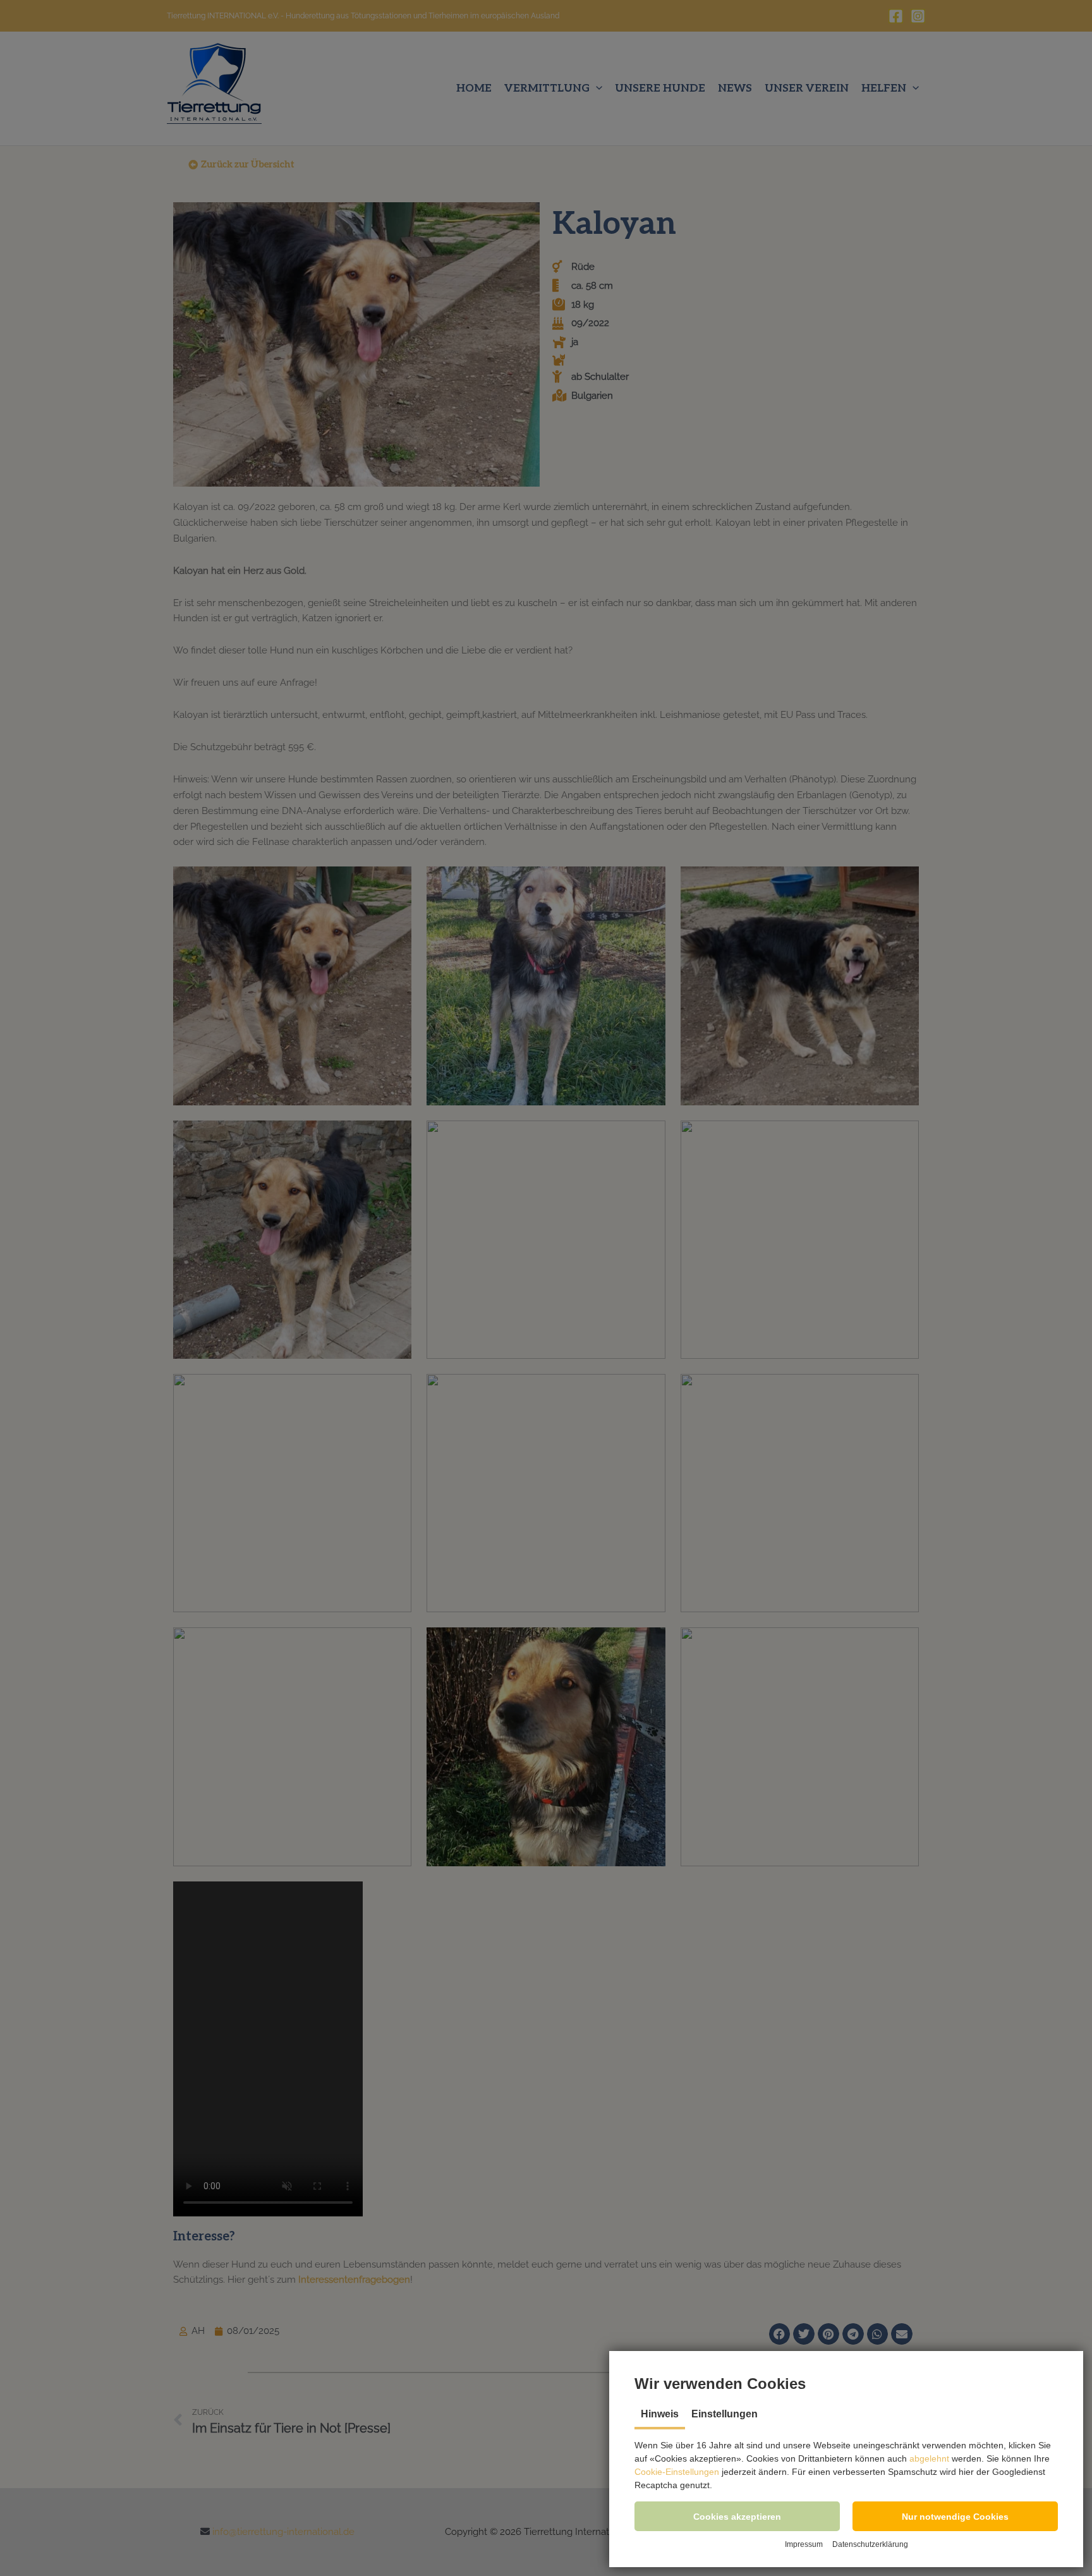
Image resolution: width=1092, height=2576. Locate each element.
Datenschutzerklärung (870, 2544)
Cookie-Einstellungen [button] (677, 2472)
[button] (737, 2516)
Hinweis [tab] (660, 2414)
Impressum (804, 2544)
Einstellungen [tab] (725, 2414)
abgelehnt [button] (929, 2458)
